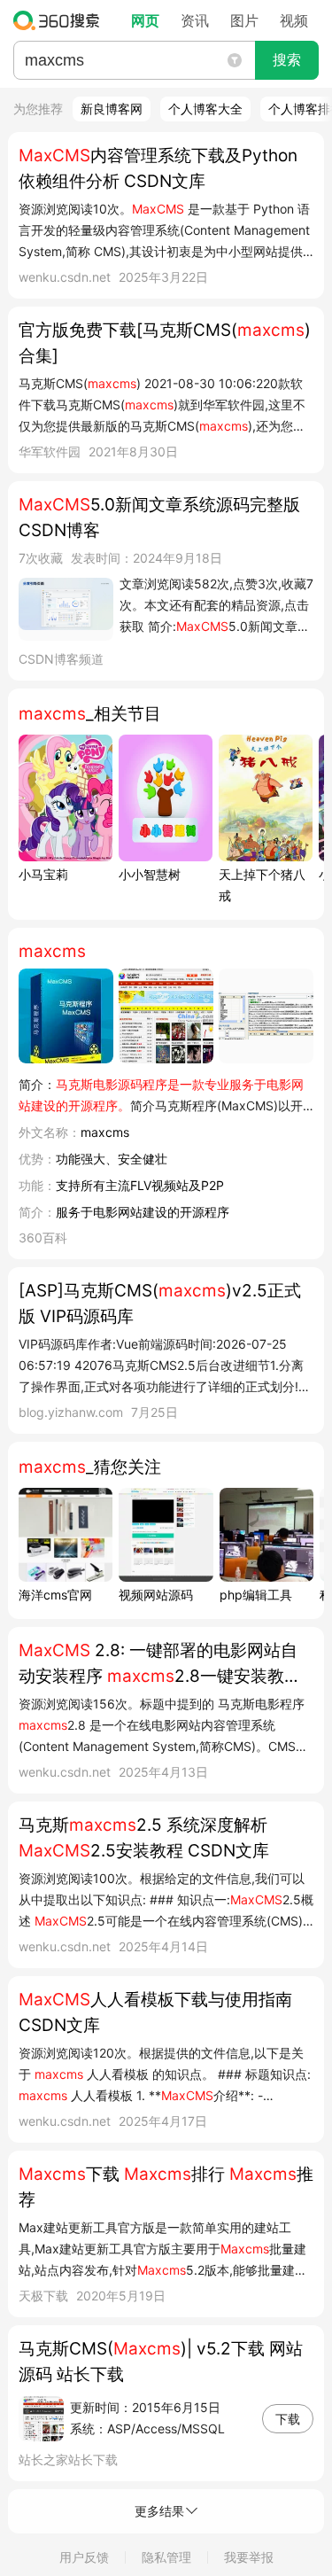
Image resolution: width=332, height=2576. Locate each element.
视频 (294, 20)
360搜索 (61, 20)
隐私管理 (166, 2557)
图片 (244, 20)
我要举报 (249, 2557)
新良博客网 (112, 109)
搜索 (287, 60)
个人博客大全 (205, 109)
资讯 (195, 20)
